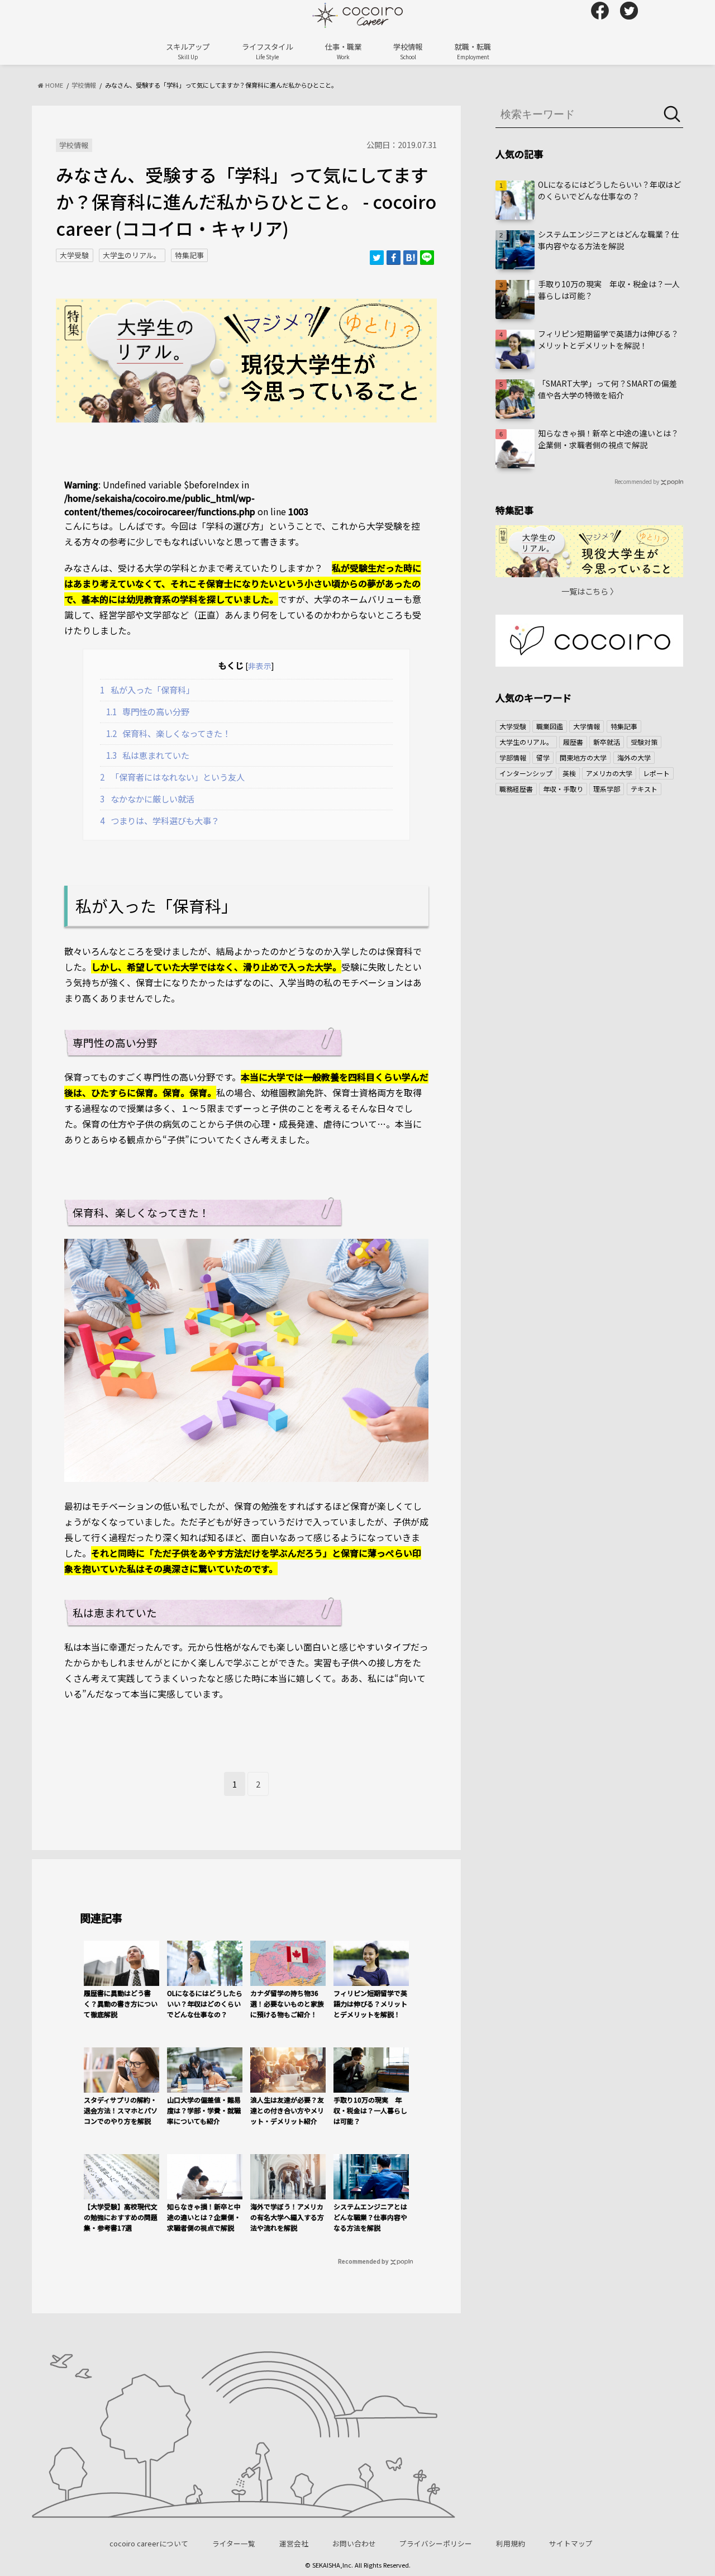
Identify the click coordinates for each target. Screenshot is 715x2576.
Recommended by (363, 2261)
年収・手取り (563, 789)
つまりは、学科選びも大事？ (160, 820)
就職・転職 (473, 51)
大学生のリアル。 (132, 255)
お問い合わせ (354, 2543)
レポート (656, 773)
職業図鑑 (550, 726)
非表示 (260, 666)
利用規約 (511, 2543)
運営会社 (294, 2543)
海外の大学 (634, 757)
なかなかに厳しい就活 (147, 799)
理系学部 (607, 789)
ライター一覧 (234, 2543)
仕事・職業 (343, 51)
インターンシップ (526, 773)
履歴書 (573, 742)
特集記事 (189, 255)
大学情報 (587, 726)
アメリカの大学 (609, 773)
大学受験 (74, 255)
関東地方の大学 (583, 757)
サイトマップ (571, 2543)
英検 (569, 773)
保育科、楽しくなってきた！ (169, 733)
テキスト (644, 789)
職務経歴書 (516, 789)
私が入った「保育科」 (147, 690)
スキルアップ (188, 51)
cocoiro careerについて (149, 2543)
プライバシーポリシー (436, 2543)
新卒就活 (607, 742)
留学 (543, 757)
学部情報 (513, 757)
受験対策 (644, 742)
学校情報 (408, 51)
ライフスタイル (267, 51)
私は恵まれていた (148, 755)
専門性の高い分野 (148, 711)
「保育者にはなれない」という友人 (172, 777)
